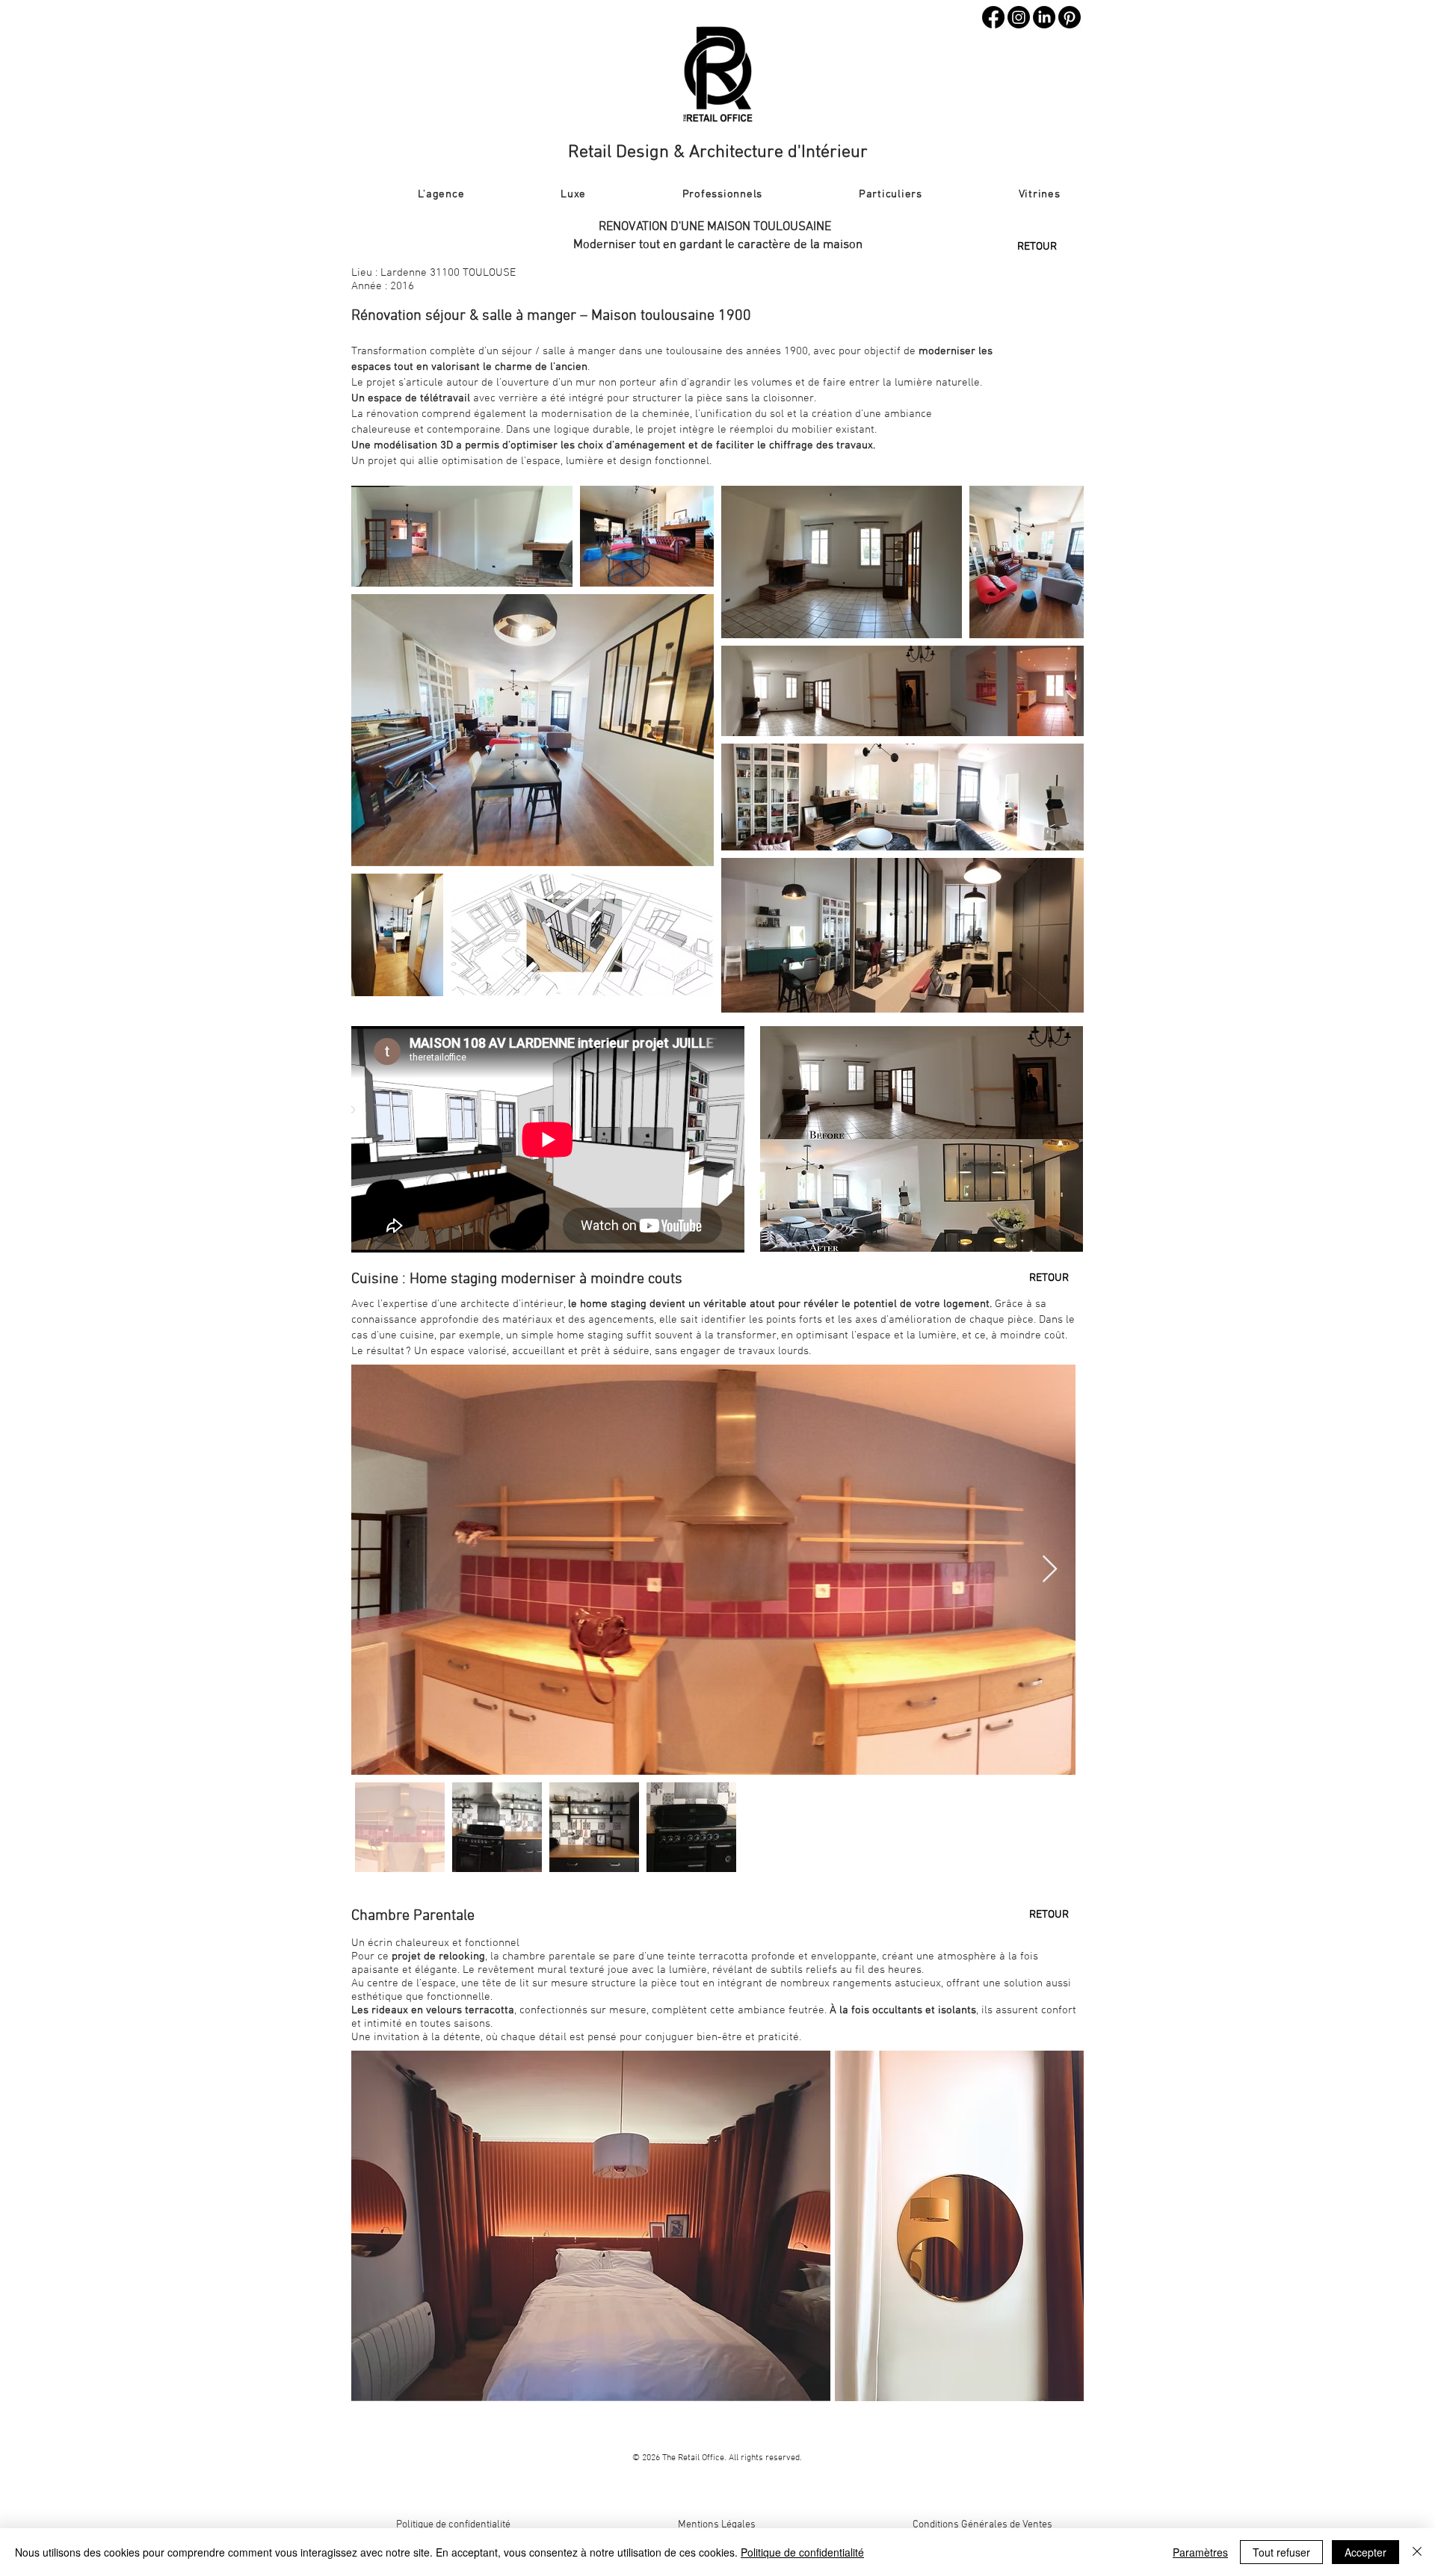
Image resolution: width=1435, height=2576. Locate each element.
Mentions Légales (717, 2525)
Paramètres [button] (1200, 2552)
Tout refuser (1281, 2552)
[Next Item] (1050, 1570)
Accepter (1365, 2552)
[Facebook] (993, 17)
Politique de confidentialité (453, 2525)
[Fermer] (1417, 2552)
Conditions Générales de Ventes (982, 2525)
